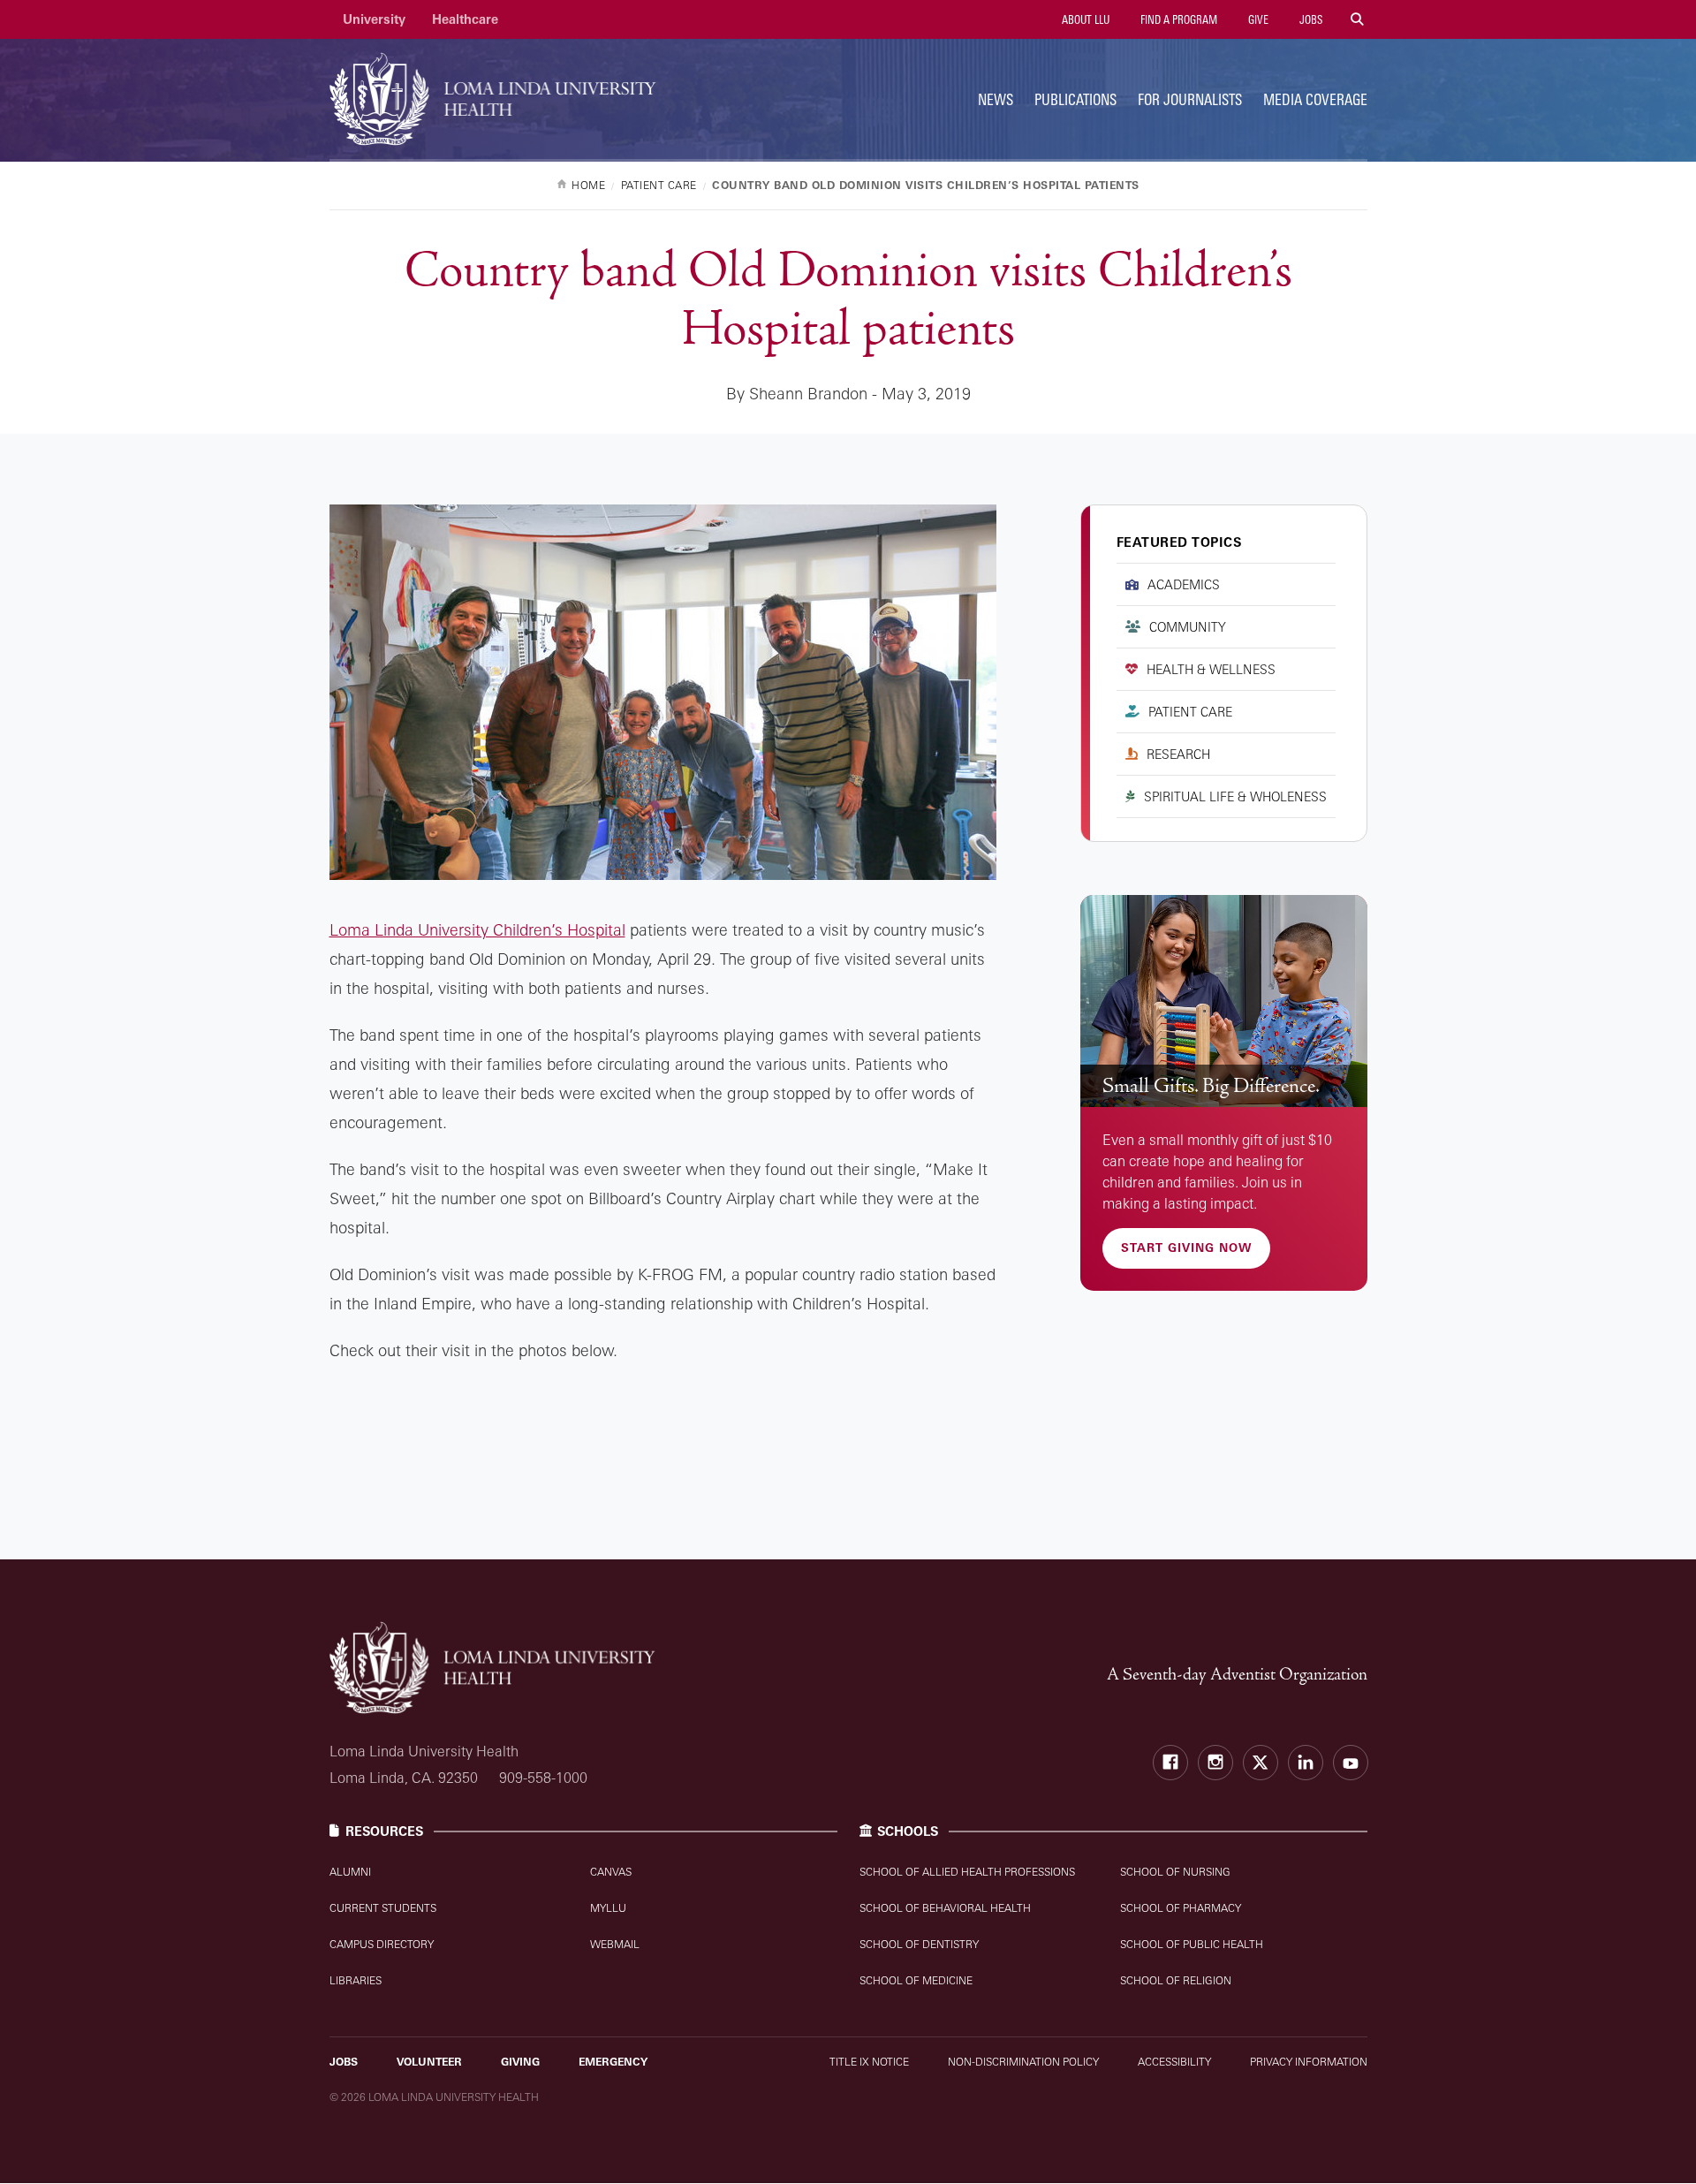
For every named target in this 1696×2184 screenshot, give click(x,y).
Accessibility (1174, 2062)
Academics (1184, 584)
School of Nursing (1175, 1872)
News (996, 99)
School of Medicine (916, 1980)
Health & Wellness (1211, 669)
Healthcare (465, 19)
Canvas (611, 1872)
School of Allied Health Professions (967, 1872)
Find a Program (1177, 19)
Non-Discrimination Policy (1023, 2062)
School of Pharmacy (1181, 1908)
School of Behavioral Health (945, 1908)
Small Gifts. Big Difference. (1211, 1086)
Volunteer (429, 2062)
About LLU (1084, 19)
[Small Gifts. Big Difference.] (1224, 1001)
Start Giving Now (1186, 1247)
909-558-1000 (543, 1778)
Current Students (383, 1908)
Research (1178, 754)
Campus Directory (382, 1944)
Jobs (1310, 19)
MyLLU (608, 1908)
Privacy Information (1309, 2062)
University (374, 19)
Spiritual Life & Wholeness (1235, 796)
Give (1257, 19)
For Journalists (1190, 99)
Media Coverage (1315, 99)
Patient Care (1190, 712)
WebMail (615, 1944)
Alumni (350, 1872)
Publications (1075, 99)
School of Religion (1176, 1980)
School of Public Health (1192, 1944)
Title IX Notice (869, 2062)
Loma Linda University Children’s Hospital (477, 929)
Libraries (356, 1980)
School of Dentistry (919, 1944)
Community (1188, 627)
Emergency (613, 2062)
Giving (520, 2062)
